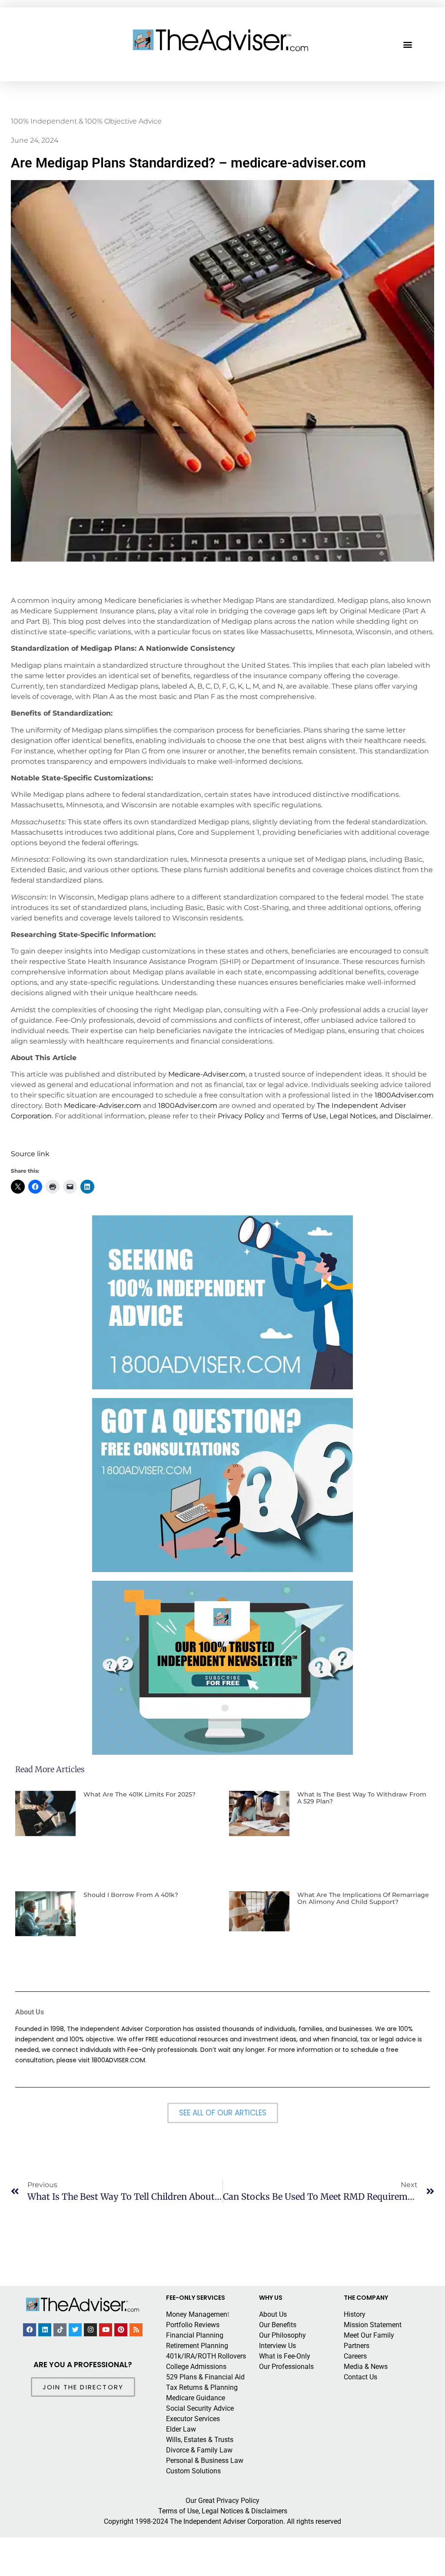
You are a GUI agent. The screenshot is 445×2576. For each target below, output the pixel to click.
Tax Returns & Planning (202, 2387)
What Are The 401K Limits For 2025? (139, 1794)
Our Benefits (278, 2325)
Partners (357, 2346)
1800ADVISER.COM (118, 2060)
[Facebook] (30, 2330)
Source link (30, 1154)
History (355, 2314)
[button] (408, 45)
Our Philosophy (282, 2335)
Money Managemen (197, 2314)
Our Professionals (286, 2367)
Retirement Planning (197, 2346)
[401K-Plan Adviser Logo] (221, 40)
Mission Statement (373, 2325)
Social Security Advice (200, 2408)
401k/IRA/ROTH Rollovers (206, 2356)
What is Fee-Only (285, 2356)
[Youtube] (106, 2330)
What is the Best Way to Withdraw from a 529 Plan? (362, 1798)
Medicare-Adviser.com (207, 1074)
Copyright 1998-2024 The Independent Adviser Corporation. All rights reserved (222, 2521)
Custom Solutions (193, 2471)
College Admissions (196, 2367)
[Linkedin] (45, 2330)
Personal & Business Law (205, 2461)
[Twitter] (75, 2330)
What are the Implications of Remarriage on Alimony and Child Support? (363, 1899)
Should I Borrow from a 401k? (131, 1895)
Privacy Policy (241, 1116)
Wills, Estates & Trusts (200, 2440)
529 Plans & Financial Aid (205, 2377)
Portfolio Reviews (193, 2325)
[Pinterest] (121, 2330)
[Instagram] (90, 2330)
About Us (273, 2314)
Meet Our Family (369, 2335)
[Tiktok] (60, 2330)
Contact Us (360, 2377)
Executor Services (193, 2419)
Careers (355, 2356)
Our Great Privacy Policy (222, 2501)
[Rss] (136, 2330)
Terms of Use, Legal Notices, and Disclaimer (356, 1116)
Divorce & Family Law (199, 2450)
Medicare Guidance (196, 2398)
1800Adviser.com (404, 1095)
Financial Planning (195, 2335)
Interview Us (277, 2346)
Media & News (366, 2367)
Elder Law (181, 2429)
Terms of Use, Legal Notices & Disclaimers (223, 2511)
